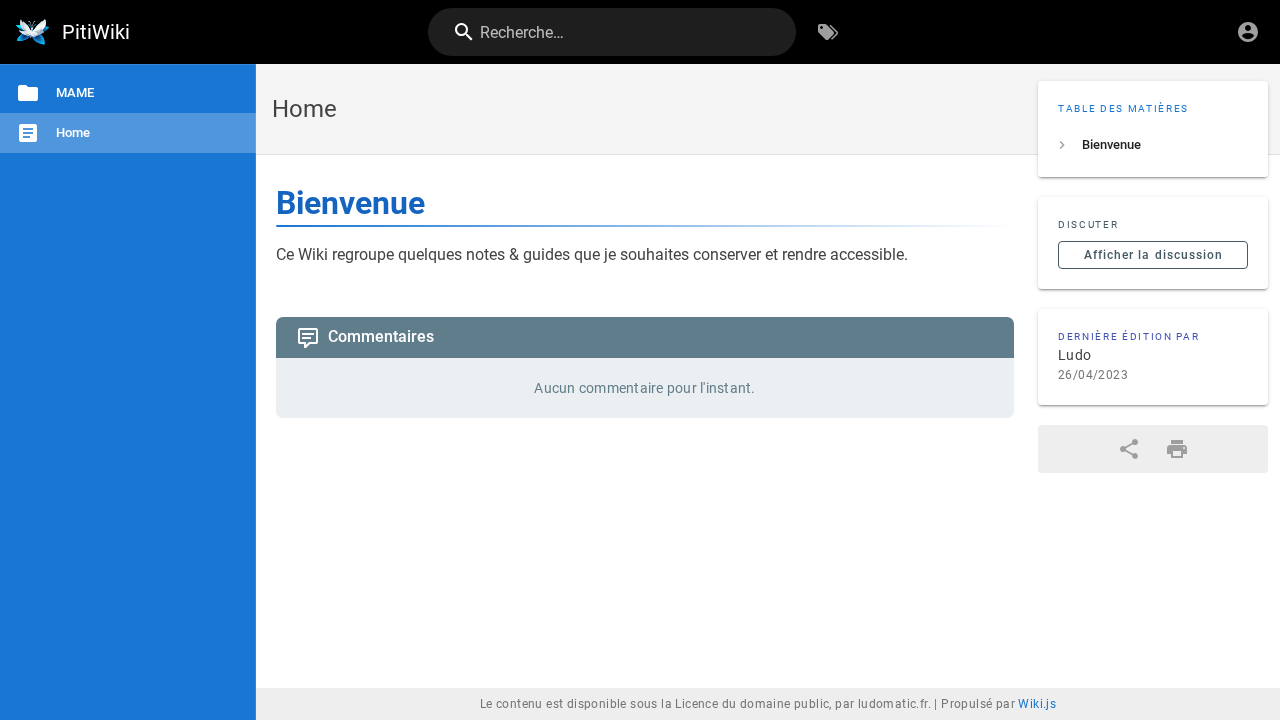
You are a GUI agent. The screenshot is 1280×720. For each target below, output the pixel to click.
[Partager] (1129, 449)
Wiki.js (1037, 704)
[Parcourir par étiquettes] (828, 32)
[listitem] (1153, 145)
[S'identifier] (1248, 32)
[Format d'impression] (1177, 449)
